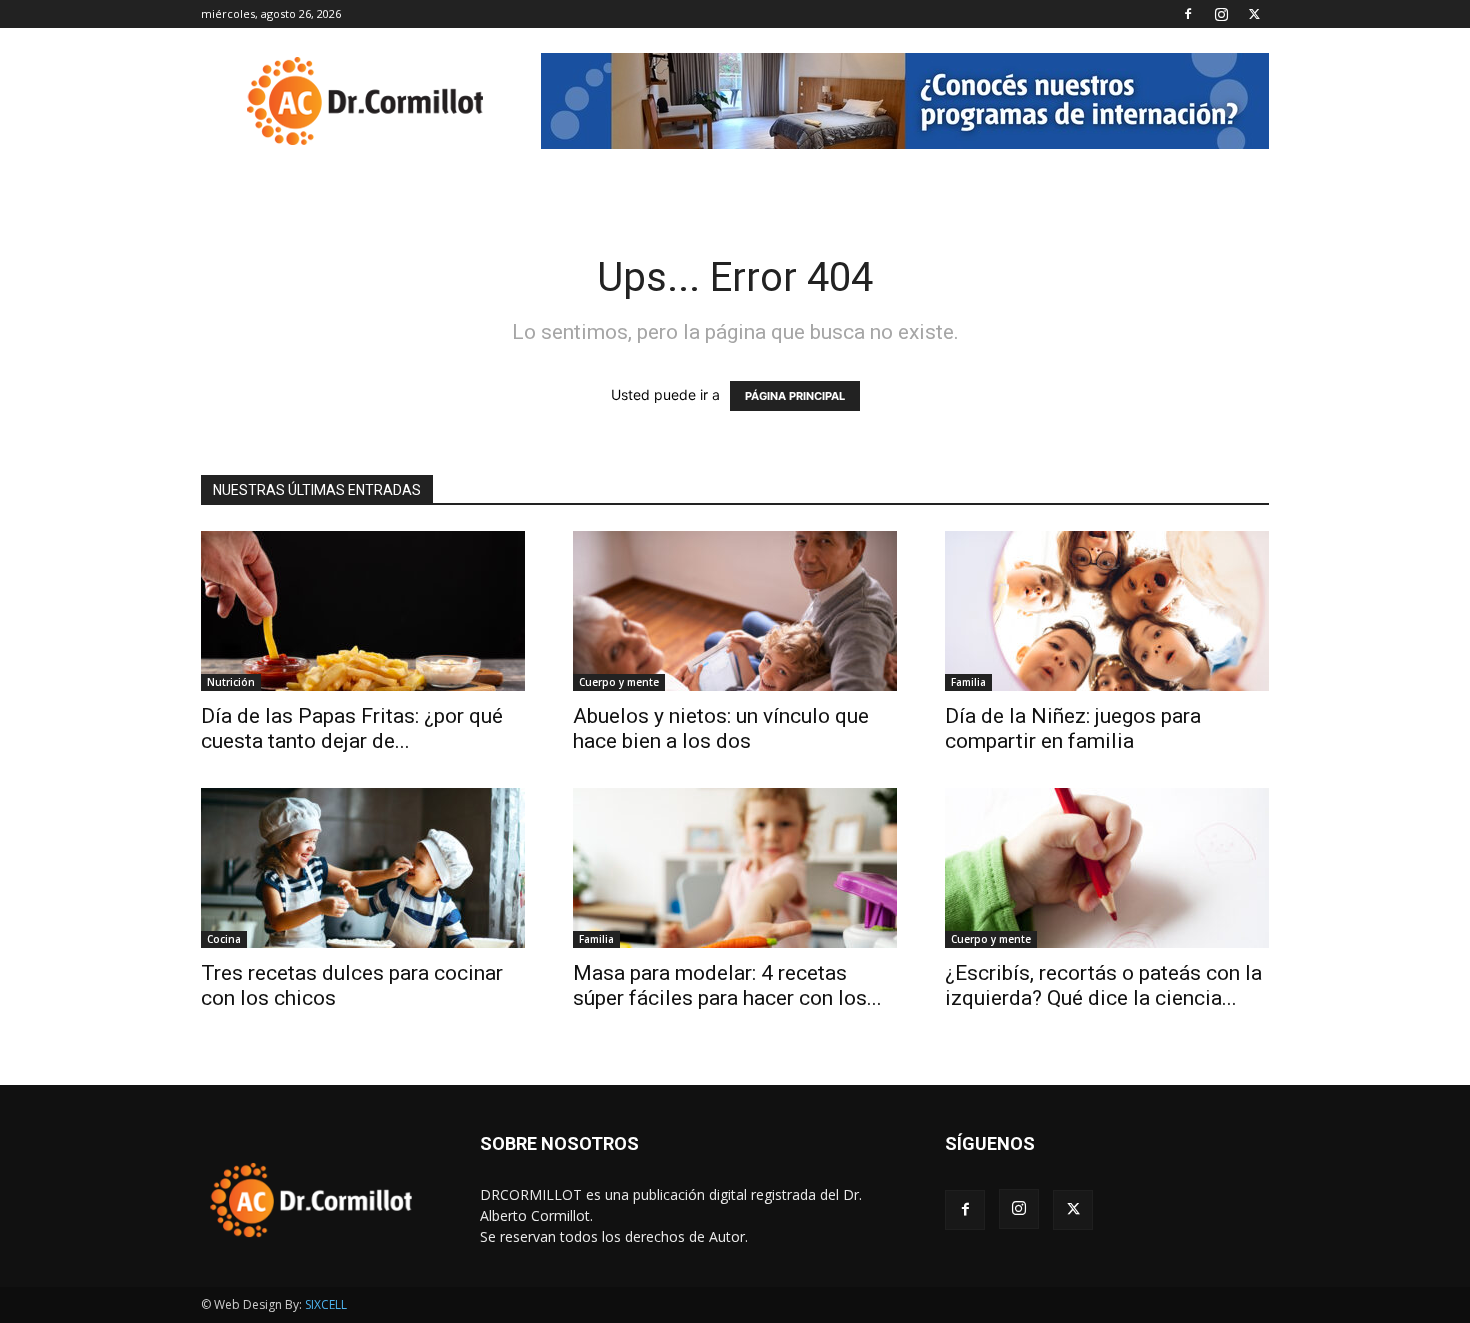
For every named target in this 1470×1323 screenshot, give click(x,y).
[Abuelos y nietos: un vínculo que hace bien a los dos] (735, 611)
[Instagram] (1221, 14)
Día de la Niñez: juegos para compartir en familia (1073, 728)
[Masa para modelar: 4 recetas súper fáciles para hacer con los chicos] (735, 868)
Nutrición (231, 682)
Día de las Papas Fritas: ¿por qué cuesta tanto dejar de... (352, 728)
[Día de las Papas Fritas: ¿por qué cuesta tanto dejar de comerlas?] (363, 611)
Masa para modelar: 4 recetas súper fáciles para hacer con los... (727, 985)
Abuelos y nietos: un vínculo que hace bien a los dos (721, 728)
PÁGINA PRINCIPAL (795, 396)
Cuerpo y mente (619, 682)
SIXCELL (326, 1304)
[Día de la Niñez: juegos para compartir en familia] (1107, 611)
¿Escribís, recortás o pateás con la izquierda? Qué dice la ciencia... (1103, 985)
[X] (1254, 14)
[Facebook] (1188, 14)
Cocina (224, 939)
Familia (968, 682)
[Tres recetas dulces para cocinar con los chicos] (363, 868)
